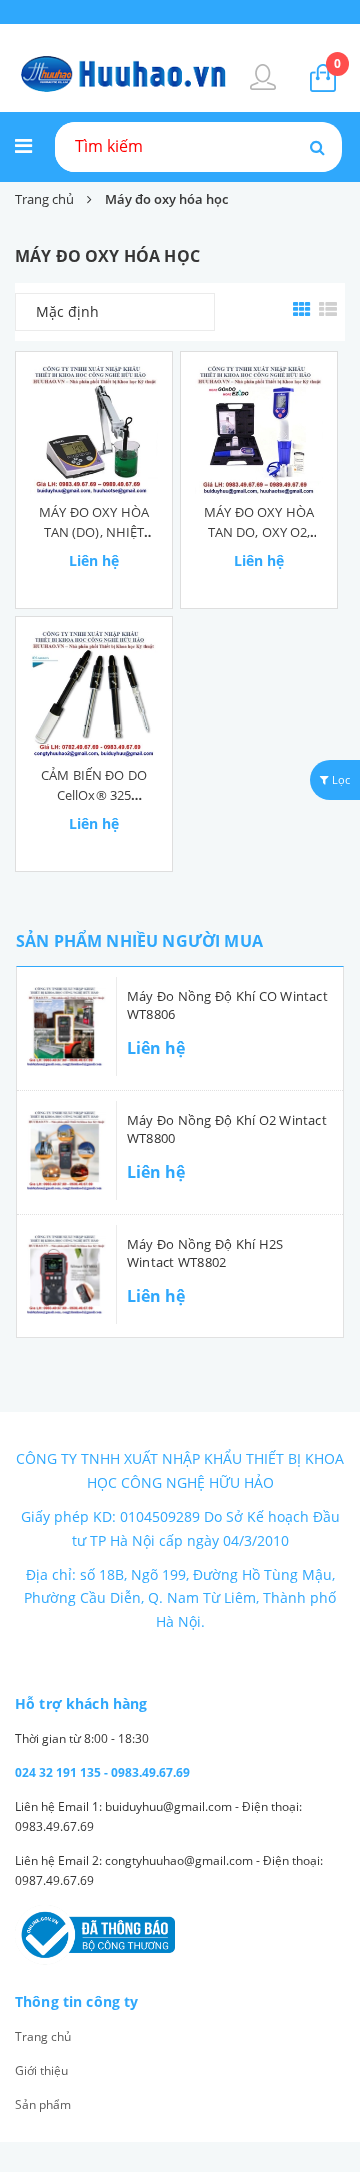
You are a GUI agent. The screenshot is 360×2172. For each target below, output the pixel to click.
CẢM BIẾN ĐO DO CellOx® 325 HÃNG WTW (94, 795)
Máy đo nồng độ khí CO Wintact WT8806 (227, 1005)
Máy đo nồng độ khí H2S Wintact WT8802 (205, 1253)
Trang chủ (43, 2036)
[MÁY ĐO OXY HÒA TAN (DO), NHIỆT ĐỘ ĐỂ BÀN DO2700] (94, 430)
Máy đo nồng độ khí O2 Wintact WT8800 (227, 1129)
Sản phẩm (43, 2104)
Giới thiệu (41, 2070)
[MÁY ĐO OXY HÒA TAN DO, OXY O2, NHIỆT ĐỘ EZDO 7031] (259, 430)
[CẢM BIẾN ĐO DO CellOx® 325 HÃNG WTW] (94, 694)
